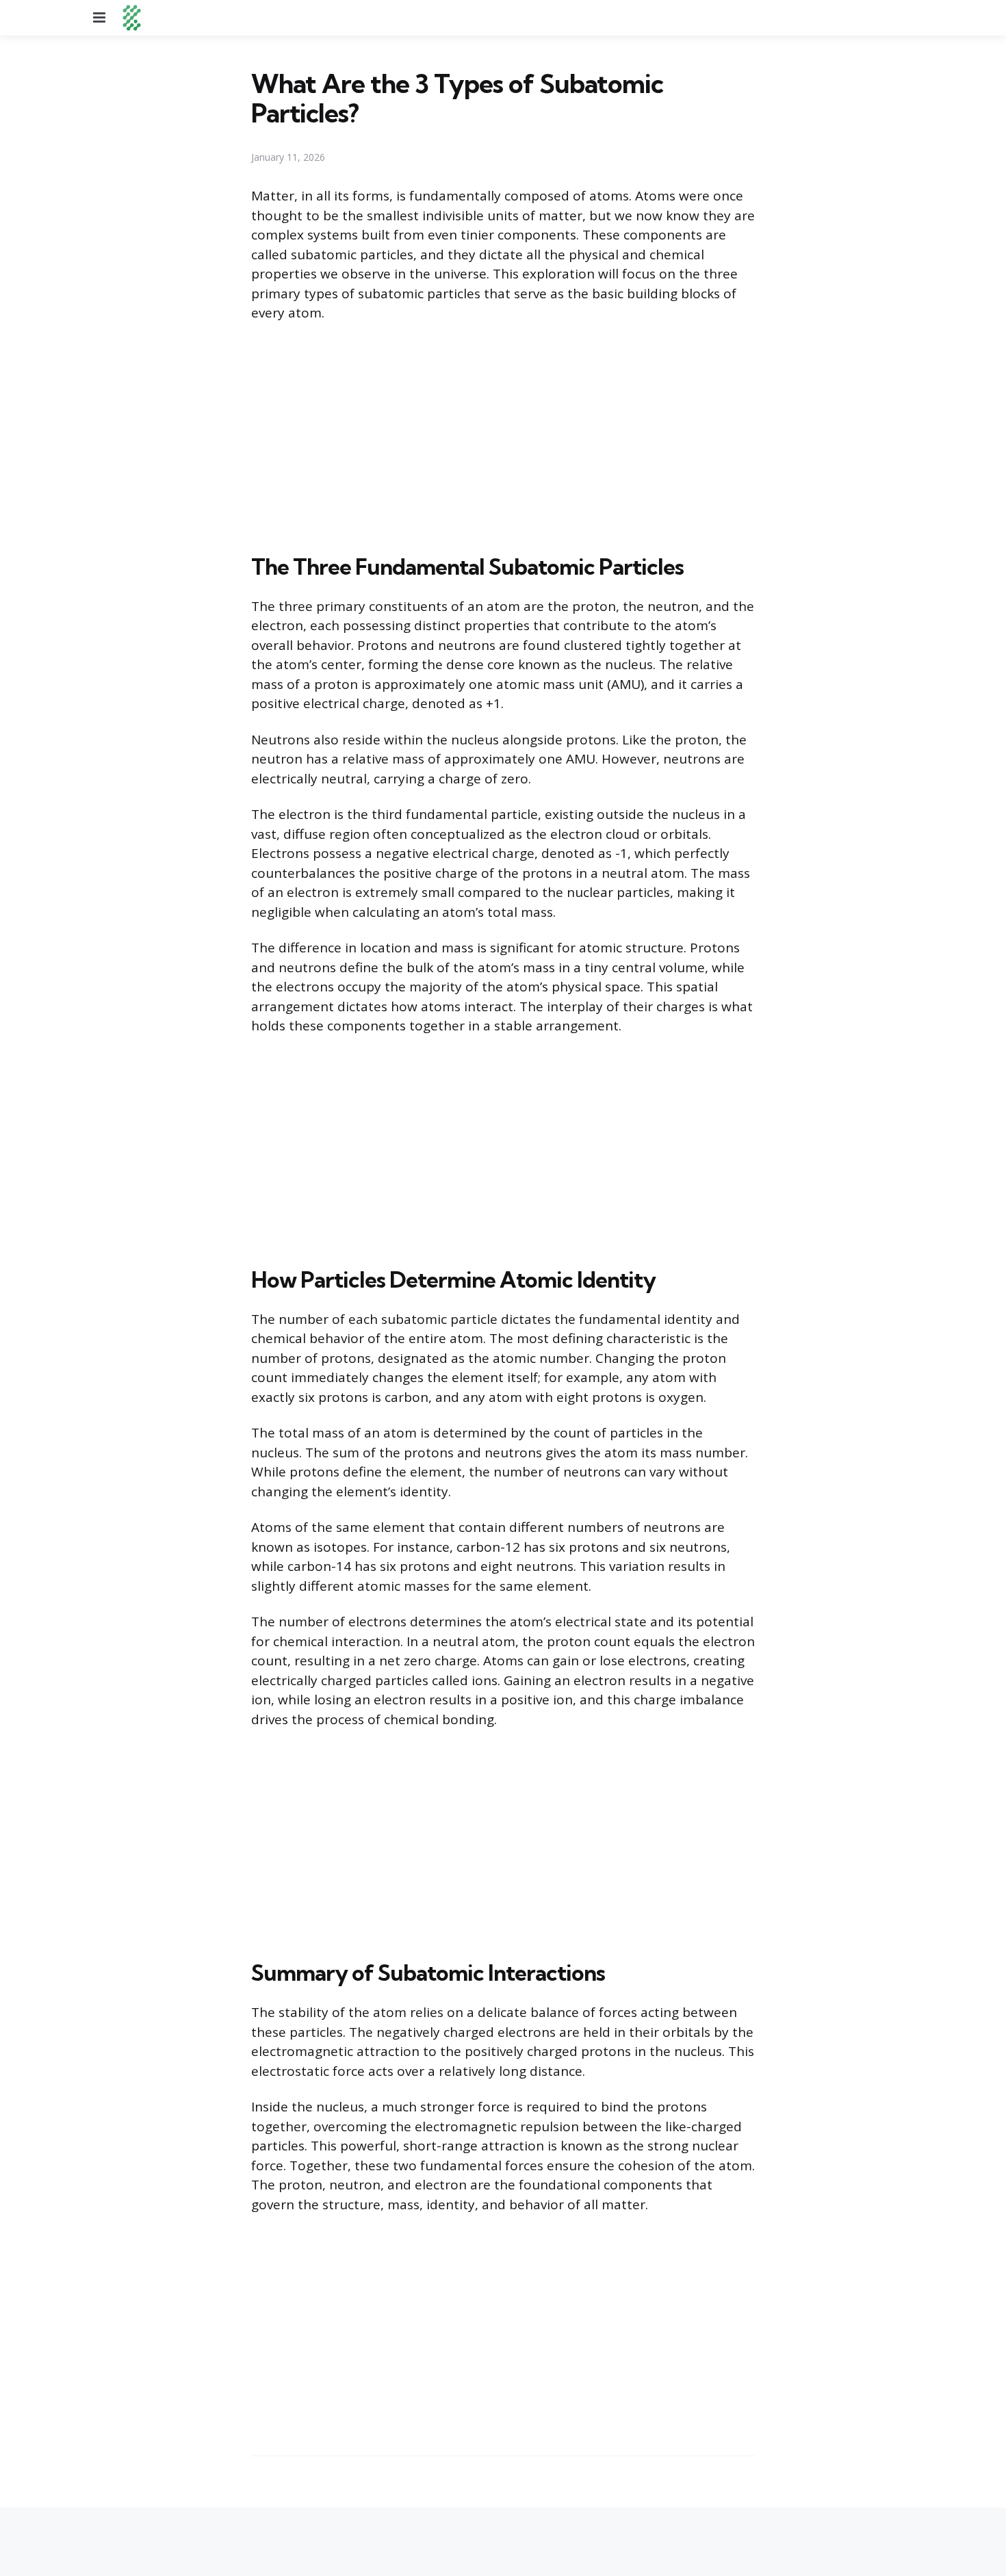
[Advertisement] (503, 435)
